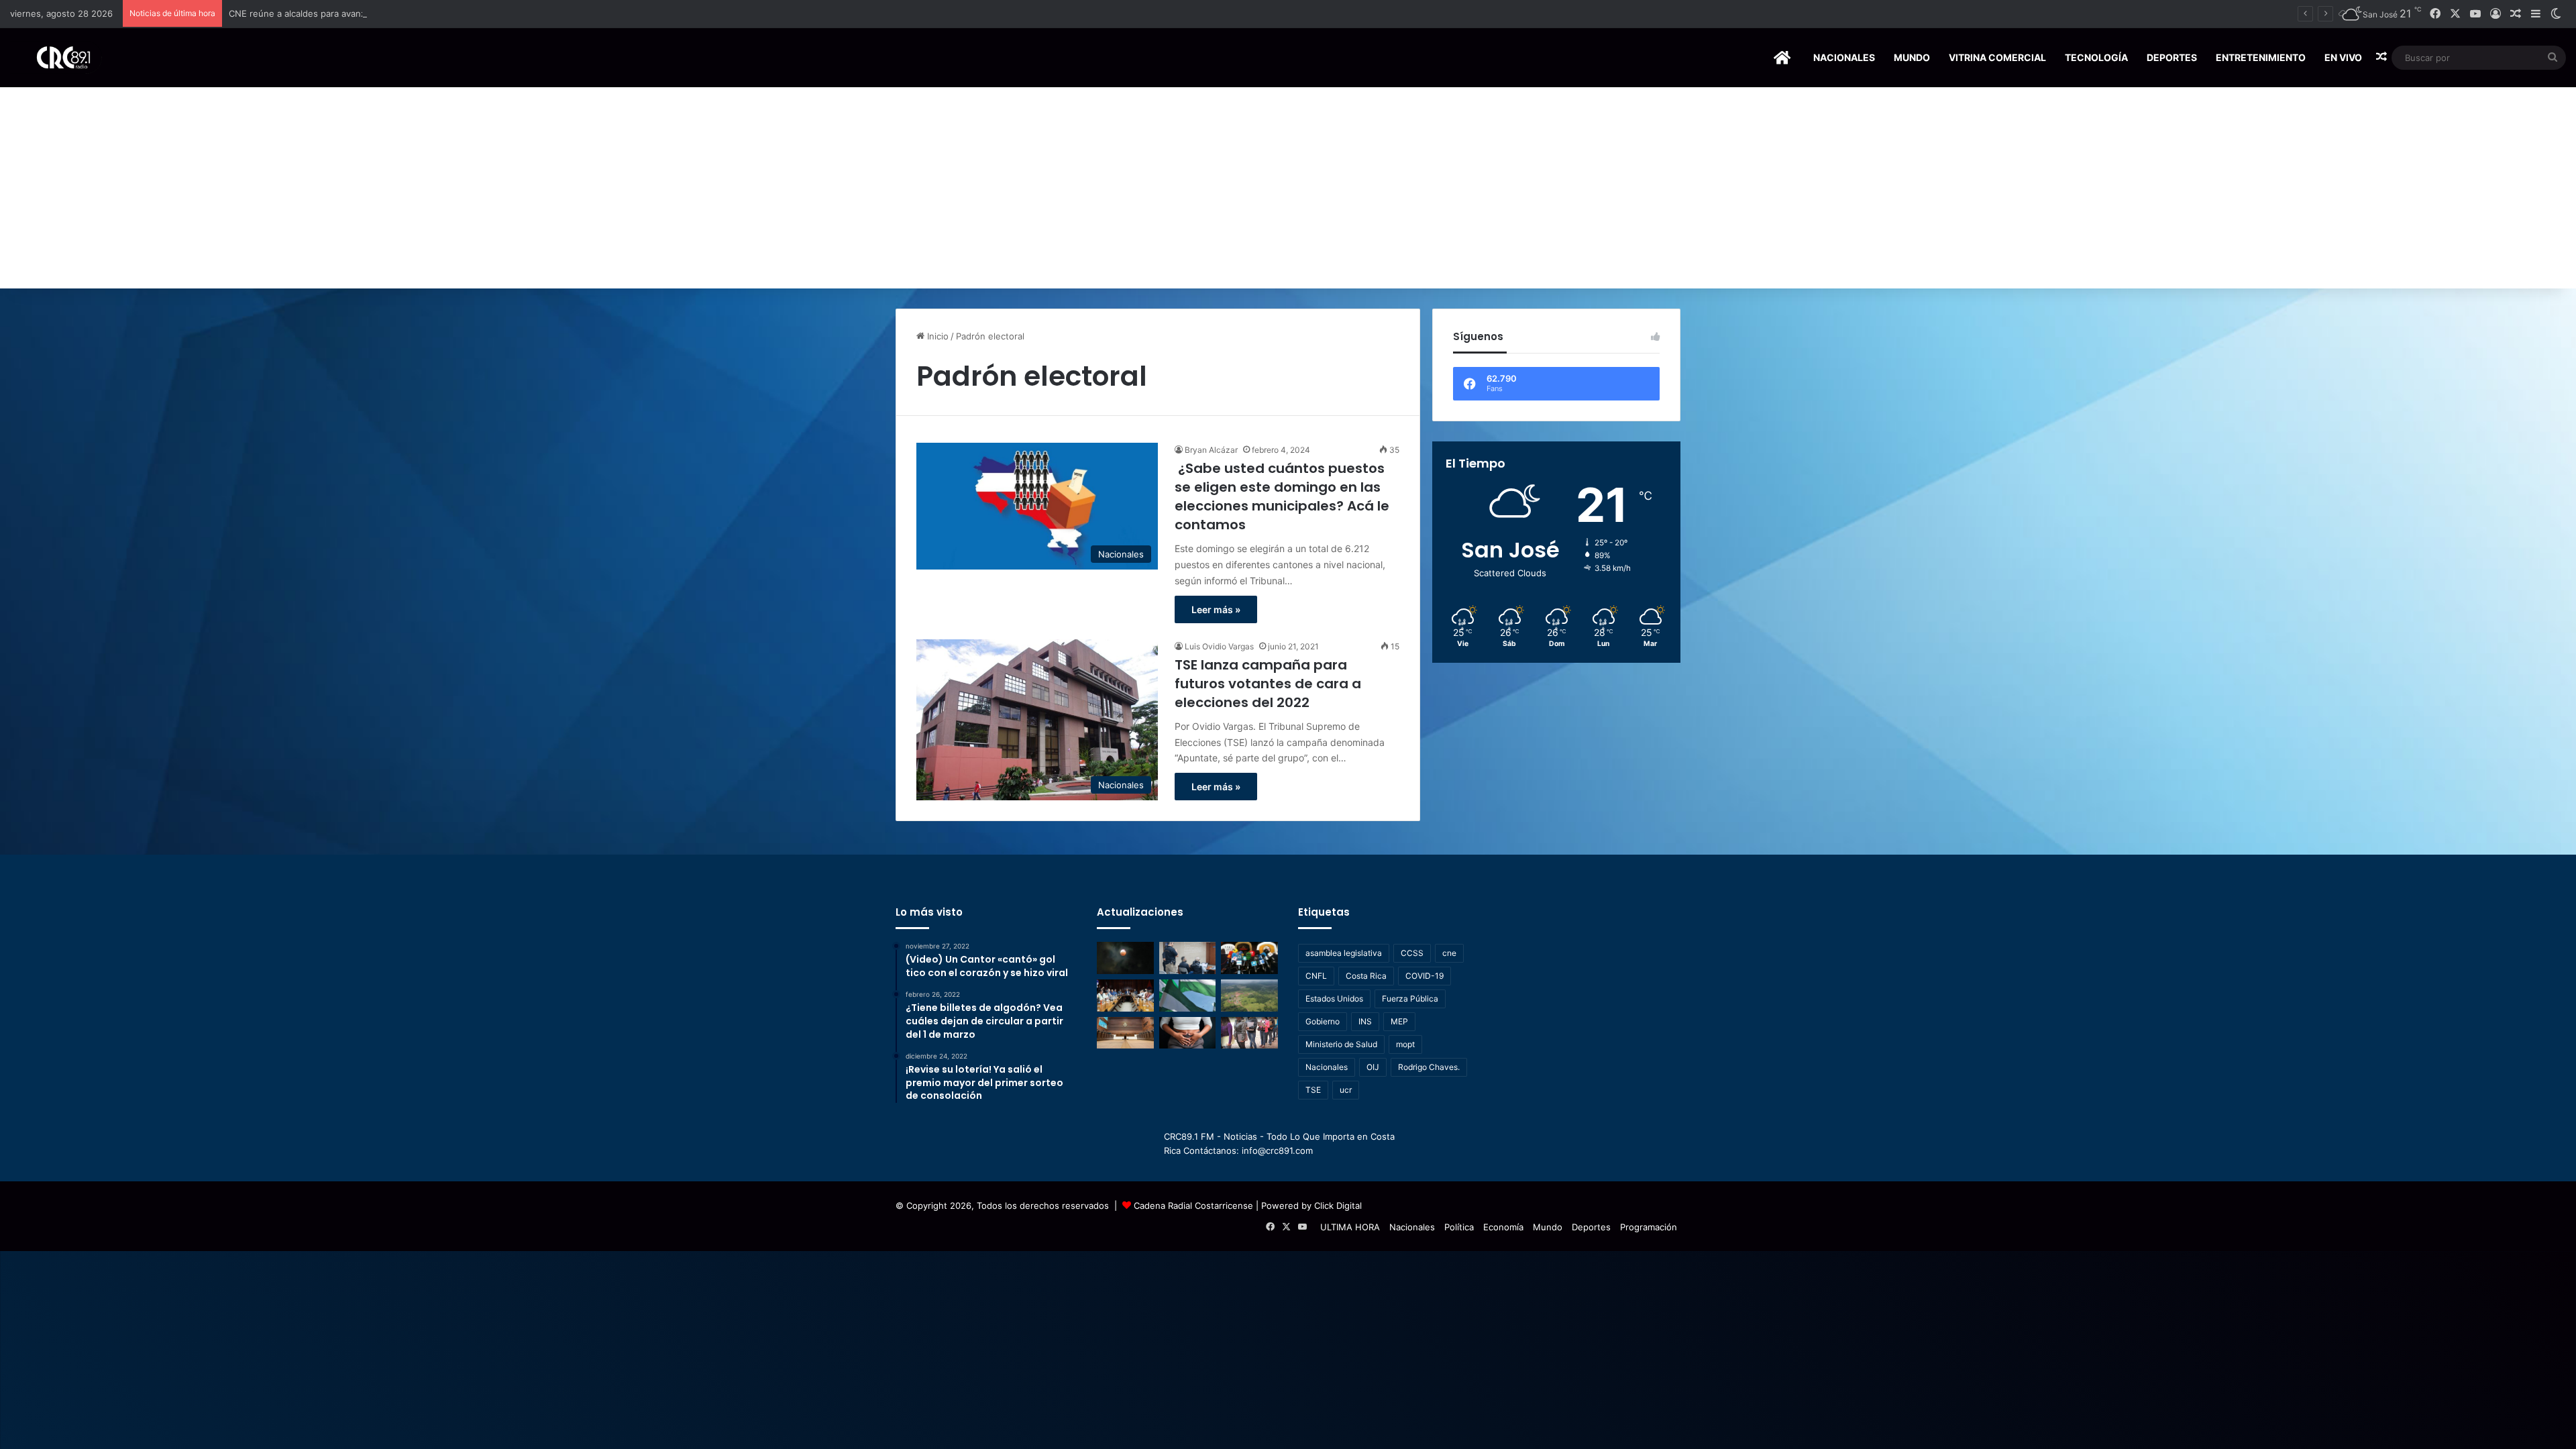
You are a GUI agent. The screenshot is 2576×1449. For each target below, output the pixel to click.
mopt (1405, 1044)
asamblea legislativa (1344, 953)
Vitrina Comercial (1997, 57)
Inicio (936, 336)
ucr (1346, 1090)
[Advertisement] (1288, 188)
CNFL (1316, 976)
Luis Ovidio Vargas (1219, 646)
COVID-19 (1425, 976)
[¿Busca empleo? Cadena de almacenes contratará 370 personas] (1249, 1033)
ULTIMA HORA (1350, 1227)
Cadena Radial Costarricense (1193, 1205)
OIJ (1373, 1067)
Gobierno (1323, 1021)
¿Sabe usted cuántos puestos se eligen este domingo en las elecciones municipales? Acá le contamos (1282, 496)
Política (1459, 1227)
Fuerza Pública (1410, 999)
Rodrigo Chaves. (1429, 1067)
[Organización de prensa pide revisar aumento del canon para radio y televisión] (1249, 958)
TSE (1313, 1090)
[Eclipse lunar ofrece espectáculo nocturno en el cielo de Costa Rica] (1125, 958)
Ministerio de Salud (1341, 1044)
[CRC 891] (56, 57)
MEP (1399, 1021)
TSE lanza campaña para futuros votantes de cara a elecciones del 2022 (1268, 684)
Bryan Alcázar (1211, 450)
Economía (1503, 1227)
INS (1365, 1021)
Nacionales (1844, 57)
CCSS (1412, 953)
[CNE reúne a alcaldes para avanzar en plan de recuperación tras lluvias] (1125, 996)
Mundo (1912, 57)
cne (1449, 953)
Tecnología (2096, 57)
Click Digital (1338, 1205)
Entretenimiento (2261, 57)
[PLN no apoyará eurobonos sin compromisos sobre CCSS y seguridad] (1188, 996)
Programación (1649, 1227)
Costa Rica (1366, 976)
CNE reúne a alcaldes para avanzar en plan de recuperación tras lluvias (377, 13)
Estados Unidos (1334, 999)
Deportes (2172, 57)
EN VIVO (2343, 57)
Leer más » (1216, 609)
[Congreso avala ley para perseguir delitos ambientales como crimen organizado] (1249, 996)
